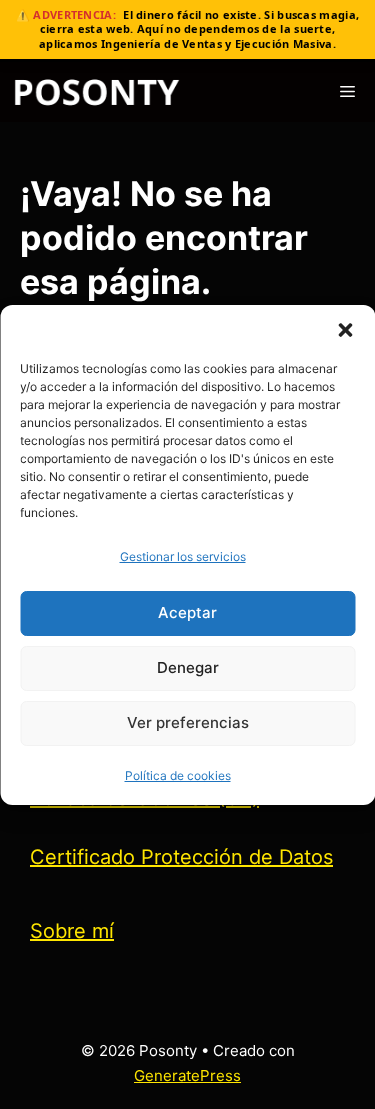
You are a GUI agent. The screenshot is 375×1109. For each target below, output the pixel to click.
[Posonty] (96, 92)
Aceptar (187, 612)
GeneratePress (187, 1075)
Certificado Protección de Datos (181, 857)
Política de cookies (178, 775)
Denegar (188, 667)
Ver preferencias (188, 722)
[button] (345, 330)
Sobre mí (72, 931)
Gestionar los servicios (183, 556)
